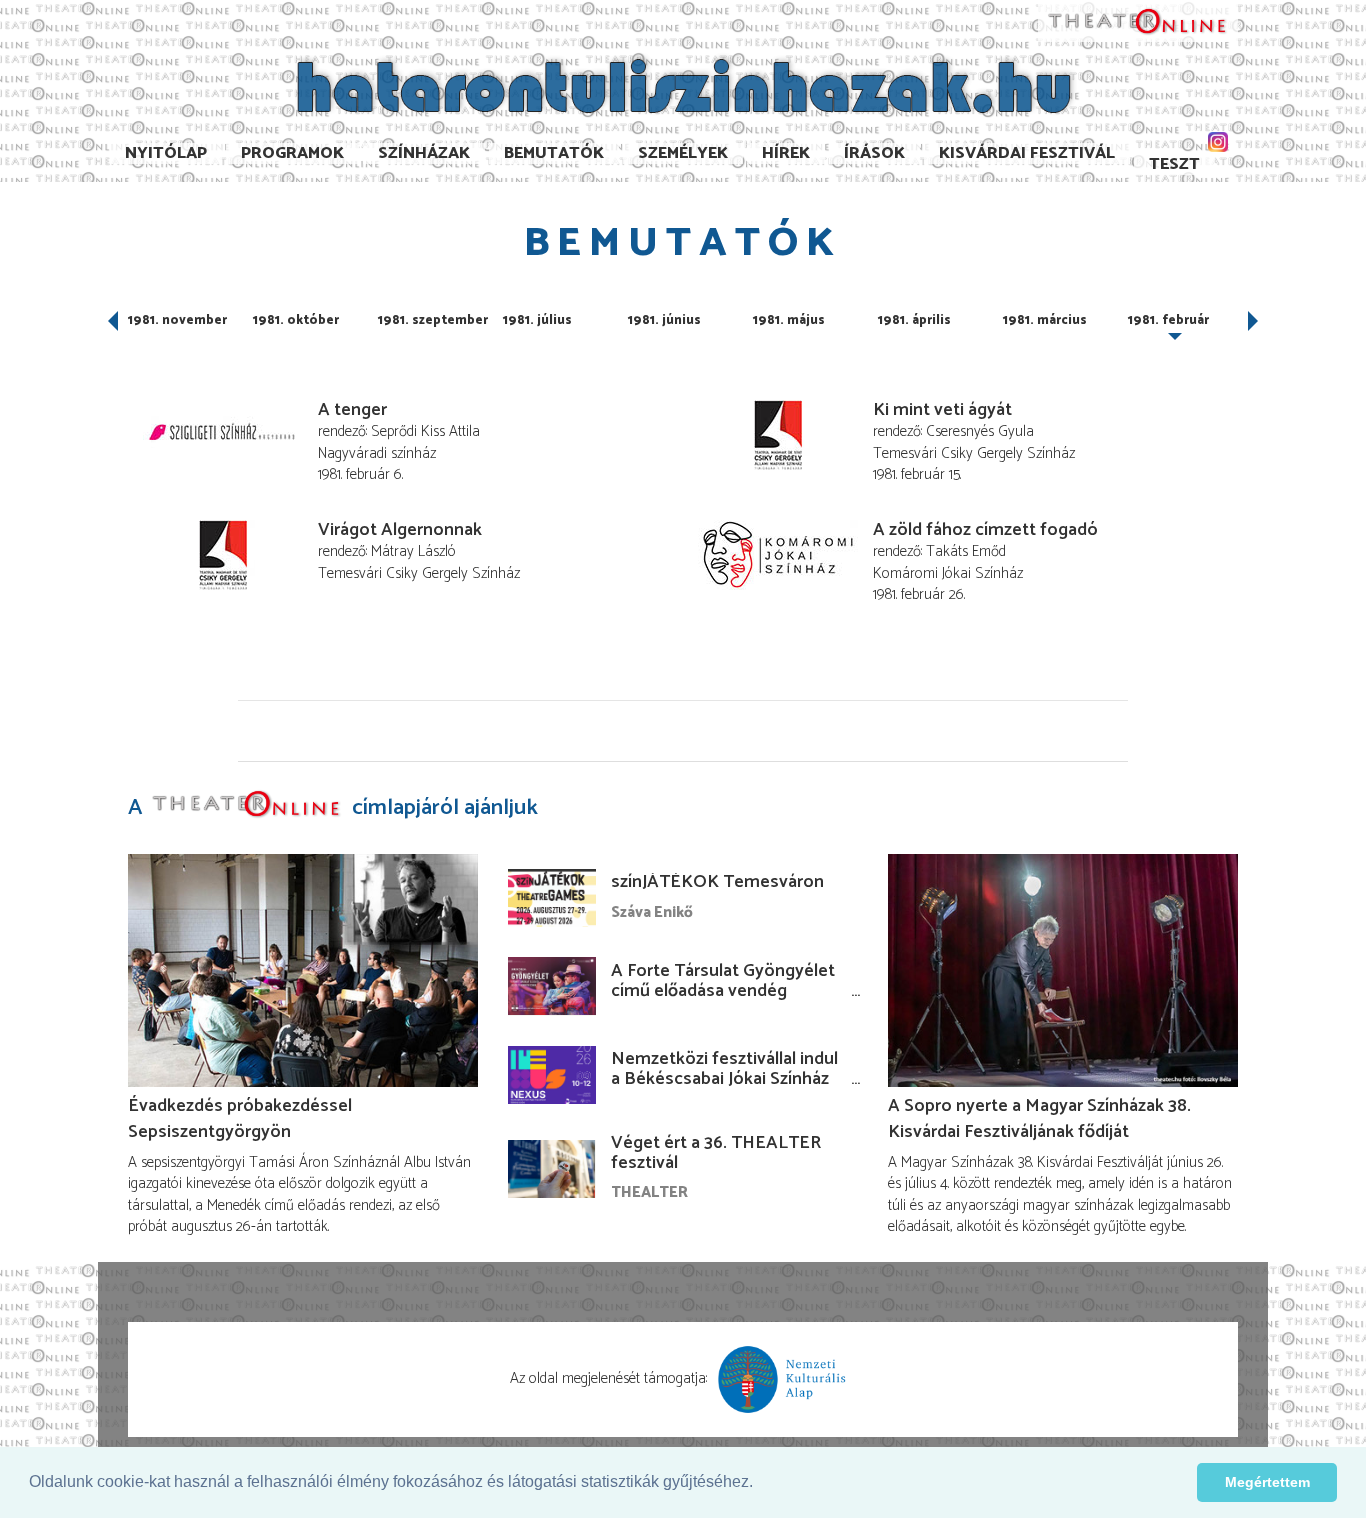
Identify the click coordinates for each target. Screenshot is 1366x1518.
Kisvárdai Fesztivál (1027, 153)
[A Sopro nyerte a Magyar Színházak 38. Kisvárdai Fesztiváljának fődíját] (1063, 970)
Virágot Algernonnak (400, 530)
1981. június (664, 320)
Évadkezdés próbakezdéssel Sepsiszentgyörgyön (240, 1119)
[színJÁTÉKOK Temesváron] (552, 898)
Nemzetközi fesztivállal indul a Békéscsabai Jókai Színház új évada (724, 1079)
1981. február (1168, 320)
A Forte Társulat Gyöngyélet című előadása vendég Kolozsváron (723, 991)
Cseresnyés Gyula (980, 431)
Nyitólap (166, 153)
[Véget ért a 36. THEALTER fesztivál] (552, 1169)
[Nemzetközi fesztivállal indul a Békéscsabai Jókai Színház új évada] (552, 1075)
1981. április (914, 320)
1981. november (177, 320)
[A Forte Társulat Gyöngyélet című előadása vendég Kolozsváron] (552, 986)
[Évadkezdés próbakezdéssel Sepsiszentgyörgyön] (303, 970)
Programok (292, 153)
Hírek (786, 153)
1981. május (789, 320)
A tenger (352, 410)
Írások (874, 153)
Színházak (424, 153)
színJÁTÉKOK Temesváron (717, 882)
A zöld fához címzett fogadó (985, 530)
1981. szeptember (433, 320)
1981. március (1045, 320)
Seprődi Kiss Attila (425, 431)
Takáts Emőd (966, 551)
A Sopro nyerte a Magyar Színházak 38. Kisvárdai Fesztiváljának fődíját (1039, 1119)
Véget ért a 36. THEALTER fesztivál (716, 1153)
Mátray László (413, 551)
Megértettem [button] (1267, 1482)
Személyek (683, 153)
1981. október (296, 320)
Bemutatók (554, 153)
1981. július (537, 320)
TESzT (1174, 164)
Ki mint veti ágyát (942, 410)
